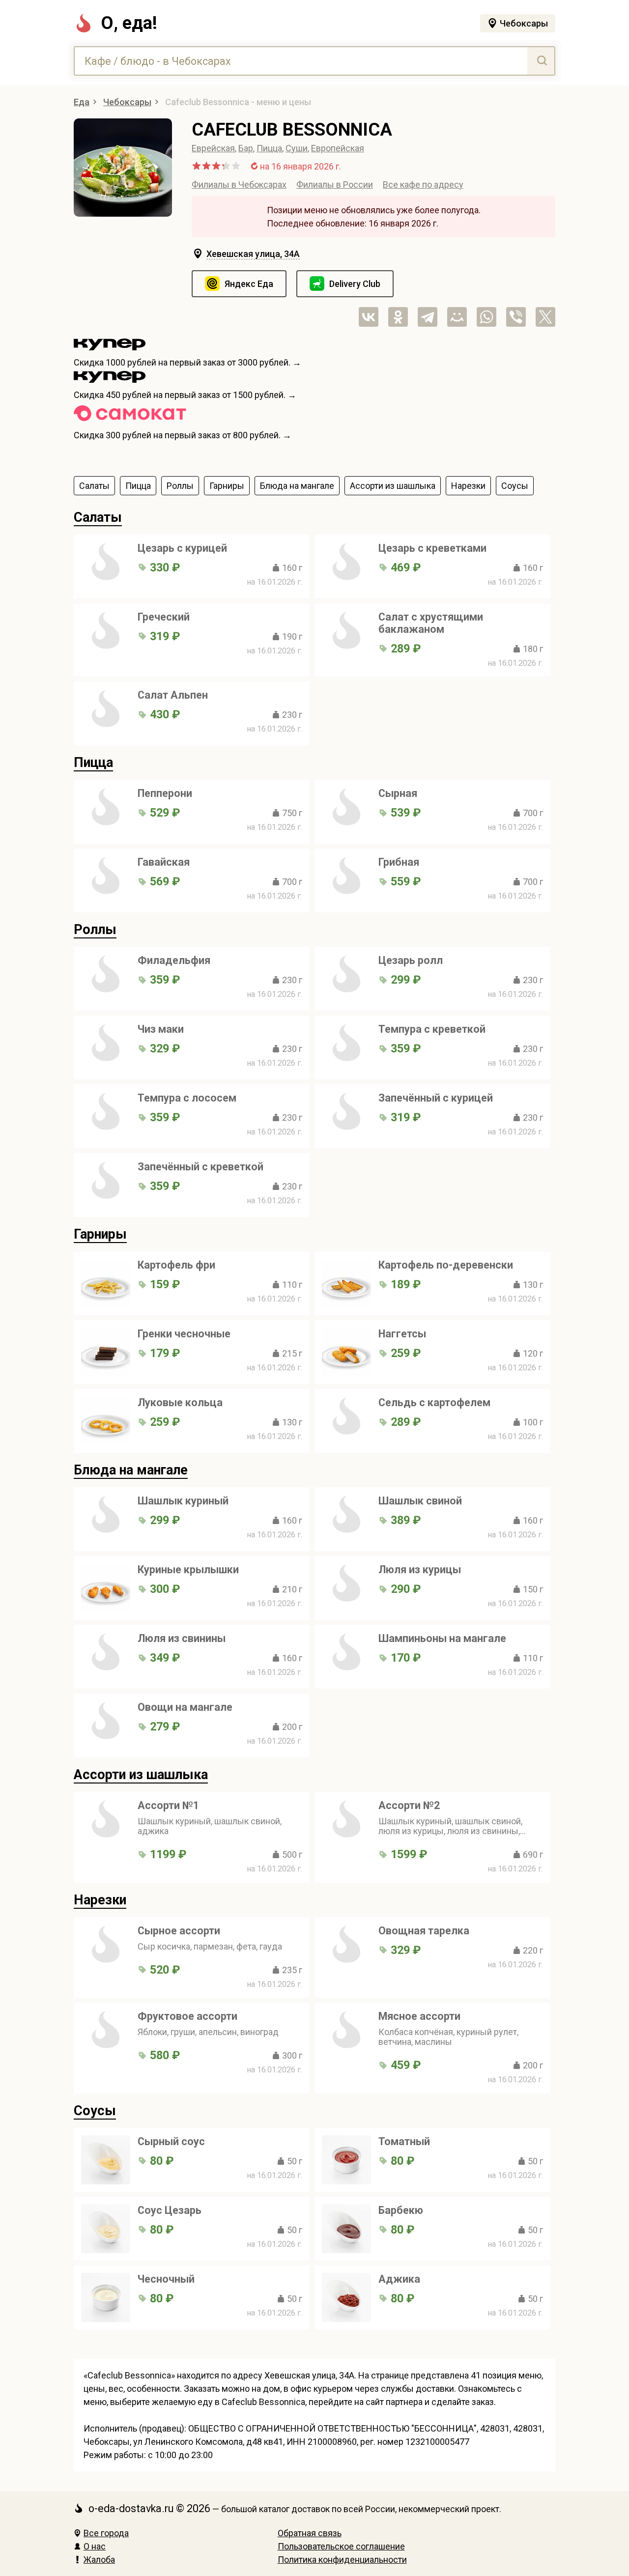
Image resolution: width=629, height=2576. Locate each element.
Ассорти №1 (168, 1805)
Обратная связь (310, 2533)
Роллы (95, 930)
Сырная (398, 793)
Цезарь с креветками (432, 548)
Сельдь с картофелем (434, 1402)
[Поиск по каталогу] (541, 61)
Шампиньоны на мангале (442, 1638)
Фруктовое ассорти (187, 2016)
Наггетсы (402, 1334)
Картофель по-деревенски (446, 1265)
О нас (95, 2546)
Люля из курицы (420, 1570)
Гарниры (100, 1234)
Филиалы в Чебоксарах (239, 184)
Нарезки (100, 1900)
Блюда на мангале (131, 1470)
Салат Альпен (173, 695)
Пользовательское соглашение (341, 2546)
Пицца (269, 148)
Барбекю (401, 2210)
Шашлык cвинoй (420, 1501)
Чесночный (166, 2279)
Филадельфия (174, 960)
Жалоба (99, 2560)
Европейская (338, 148)
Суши (297, 148)
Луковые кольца (180, 1402)
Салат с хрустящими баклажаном (431, 623)
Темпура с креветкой (432, 1029)
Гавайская (164, 862)
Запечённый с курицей (436, 1098)
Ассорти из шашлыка (141, 1775)
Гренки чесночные (184, 1334)
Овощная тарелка (424, 1931)
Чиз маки (161, 1029)
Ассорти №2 (409, 1805)
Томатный (404, 2141)
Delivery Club (355, 284)
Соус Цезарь (170, 2210)
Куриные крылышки (188, 1570)
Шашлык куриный (183, 1501)
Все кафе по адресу (423, 184)
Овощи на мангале (185, 1707)
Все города (106, 2533)
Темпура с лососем (187, 1098)
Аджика (399, 2279)
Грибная (399, 862)
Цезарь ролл (411, 960)
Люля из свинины (182, 1638)
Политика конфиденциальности (342, 2560)
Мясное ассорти (419, 2016)
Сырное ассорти (179, 1931)
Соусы (95, 2111)
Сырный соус (171, 2141)
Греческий (164, 617)
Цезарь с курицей (182, 548)
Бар (246, 148)
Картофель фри (176, 1265)
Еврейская (213, 148)
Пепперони (165, 793)
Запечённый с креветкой (200, 1167)
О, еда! (129, 23)
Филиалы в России (335, 184)
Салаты (98, 517)
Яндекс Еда (249, 284)
